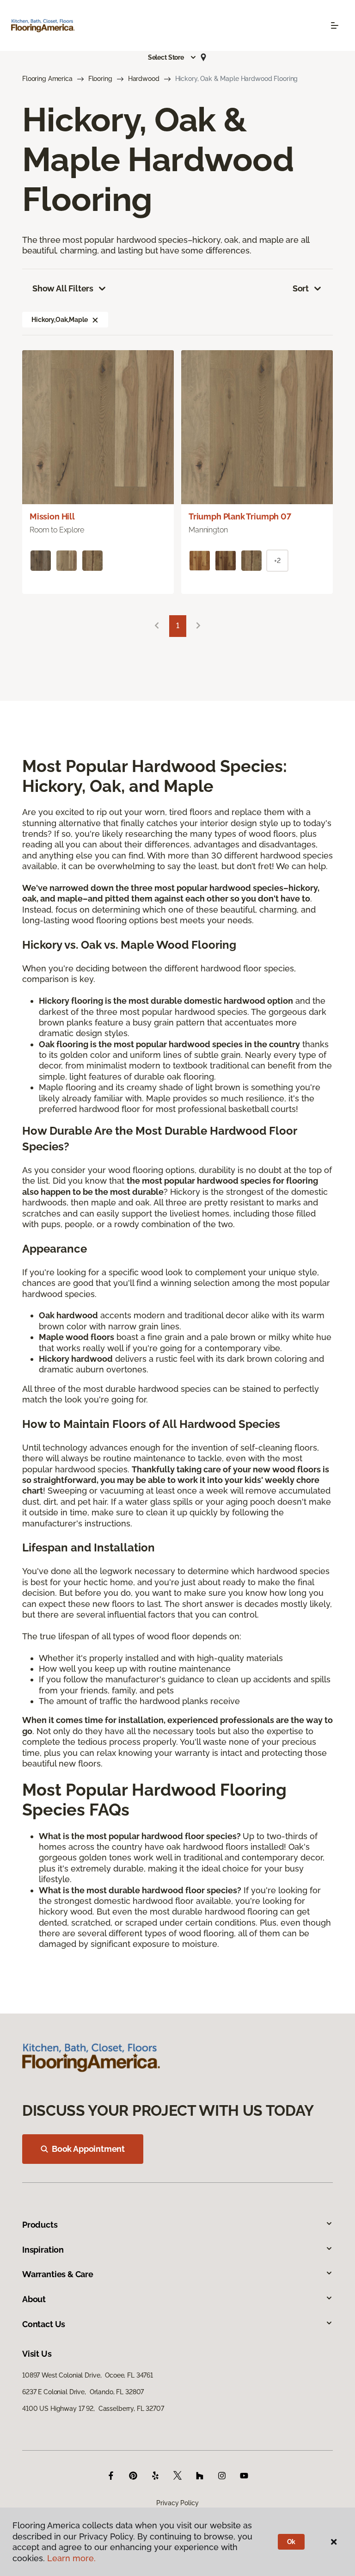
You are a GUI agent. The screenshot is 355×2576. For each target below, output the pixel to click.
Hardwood (144, 79)
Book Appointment (88, 2149)
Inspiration (43, 2250)
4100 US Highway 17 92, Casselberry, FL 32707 (93, 2409)
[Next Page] (198, 626)
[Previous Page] (157, 626)
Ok (291, 2542)
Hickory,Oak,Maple (60, 320)
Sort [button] (301, 288)
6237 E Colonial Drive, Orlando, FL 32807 (83, 2392)
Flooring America (47, 79)
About (34, 2299)
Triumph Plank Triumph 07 (240, 516)
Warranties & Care (58, 2274)
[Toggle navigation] (335, 25)
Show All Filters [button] (63, 288)
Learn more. (71, 2558)
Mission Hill (52, 516)
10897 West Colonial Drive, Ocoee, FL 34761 (88, 2375)
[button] (172, 57)
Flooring (100, 79)
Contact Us (44, 2324)
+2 (277, 561)
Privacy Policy (177, 2503)
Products (40, 2225)
